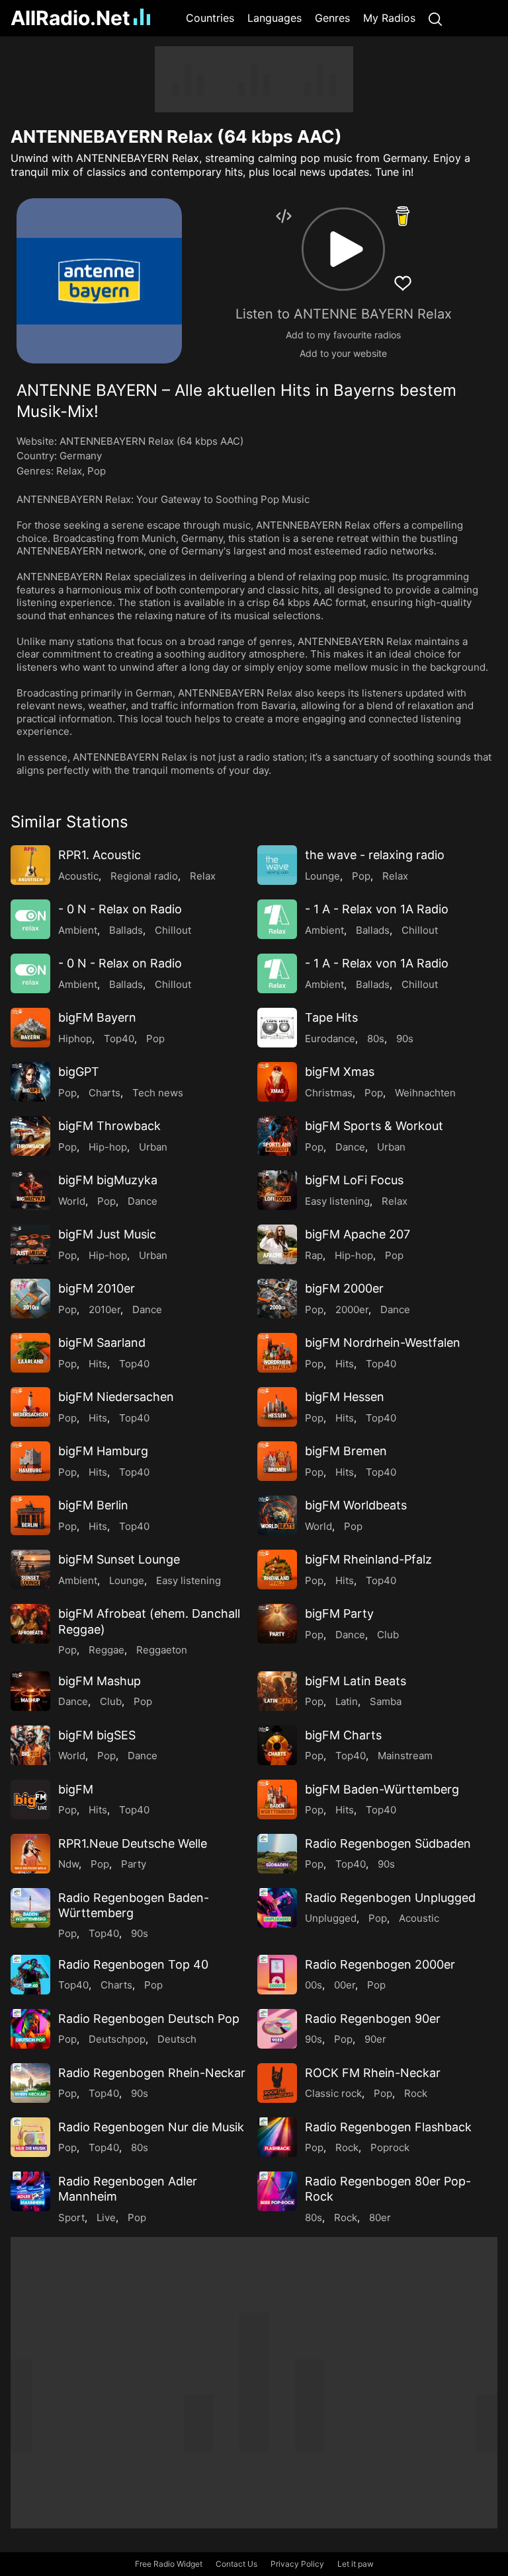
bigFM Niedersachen (116, 1397)
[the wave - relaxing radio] (277, 865)
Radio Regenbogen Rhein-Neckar (152, 2073)
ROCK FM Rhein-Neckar (373, 2073)
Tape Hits (331, 1017)
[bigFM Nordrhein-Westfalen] (277, 1353)
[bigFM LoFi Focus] (277, 1190)
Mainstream (405, 1756)
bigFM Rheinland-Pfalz (368, 1559)
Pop (97, 471)
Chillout (173, 930)
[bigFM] (30, 1799)
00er (345, 1985)
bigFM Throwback (109, 1126)
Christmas (329, 1093)
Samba (386, 1701)
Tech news (158, 1093)
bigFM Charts (343, 1735)
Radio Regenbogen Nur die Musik (151, 2127)
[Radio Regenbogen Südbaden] (277, 1854)
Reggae (106, 1650)
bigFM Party (339, 1613)
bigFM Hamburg (103, 1451)
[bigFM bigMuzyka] (30, 1190)
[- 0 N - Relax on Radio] (30, 919)
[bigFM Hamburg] (30, 1461)
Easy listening (337, 1201)
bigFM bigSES (97, 1735)
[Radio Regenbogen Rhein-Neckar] (30, 2083)
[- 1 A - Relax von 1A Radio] (277, 919)
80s (376, 1039)
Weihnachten (425, 1093)
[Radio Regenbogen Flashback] (277, 2137)
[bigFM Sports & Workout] (277, 1136)
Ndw (68, 1864)
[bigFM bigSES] (30, 1745)
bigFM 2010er (97, 1288)
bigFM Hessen (345, 1397)
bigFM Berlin (93, 1505)
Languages (275, 18)
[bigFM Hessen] (277, 1407)
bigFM (76, 1789)
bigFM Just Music (107, 1234)
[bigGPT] (30, 1082)
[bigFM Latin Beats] (277, 1691)
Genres (332, 18)
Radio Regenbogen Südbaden (388, 1843)
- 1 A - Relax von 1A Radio (377, 909)
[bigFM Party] (277, 1624)
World (72, 1201)
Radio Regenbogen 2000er (380, 1964)
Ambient (78, 930)
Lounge (322, 876)
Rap (314, 1255)
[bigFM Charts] (277, 1745)
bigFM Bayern (97, 1017)
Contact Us (236, 2564)
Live (106, 2217)
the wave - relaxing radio (375, 855)
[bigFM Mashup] (30, 1691)
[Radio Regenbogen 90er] (277, 2029)
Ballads (126, 930)
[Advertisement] (254, 79)
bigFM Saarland (102, 1343)
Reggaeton (162, 1650)
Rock (416, 2093)
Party (134, 1864)
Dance (350, 1147)
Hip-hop (108, 1147)
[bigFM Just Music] (30, 1244)
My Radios (389, 18)
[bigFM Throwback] (30, 1136)
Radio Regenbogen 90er (373, 2019)
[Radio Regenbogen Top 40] (30, 1975)
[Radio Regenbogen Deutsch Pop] (30, 2029)
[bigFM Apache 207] (277, 1244)
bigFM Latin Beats (356, 1681)
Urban (153, 1147)
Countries (210, 18)
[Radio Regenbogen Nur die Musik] (30, 2137)
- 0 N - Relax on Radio (120, 909)
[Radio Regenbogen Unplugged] (277, 1908)
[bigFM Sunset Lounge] (30, 1570)
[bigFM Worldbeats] (277, 1515)
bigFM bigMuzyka (108, 1180)
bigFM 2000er (344, 1288)
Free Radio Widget (169, 2564)
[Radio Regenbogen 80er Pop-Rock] (277, 2191)
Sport (71, 2217)
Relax (69, 471)
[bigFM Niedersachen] (30, 1407)
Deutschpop (117, 2039)
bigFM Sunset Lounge (119, 1559)
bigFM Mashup (100, 1681)
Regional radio (144, 876)
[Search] (435, 18)
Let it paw (356, 2564)
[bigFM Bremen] (277, 1461)
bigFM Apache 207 (358, 1234)
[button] (343, 249)
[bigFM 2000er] (277, 1299)
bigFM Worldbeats (356, 1505)
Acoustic (78, 876)
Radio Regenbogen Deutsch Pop (149, 2019)
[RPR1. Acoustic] (30, 865)
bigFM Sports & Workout (374, 1126)
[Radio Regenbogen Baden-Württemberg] (30, 1908)
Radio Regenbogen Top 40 (133, 1964)
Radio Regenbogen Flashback (388, 2127)
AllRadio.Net (70, 18)
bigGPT (79, 1072)
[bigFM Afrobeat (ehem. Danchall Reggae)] (30, 1624)
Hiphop (75, 1039)
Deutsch (177, 2039)
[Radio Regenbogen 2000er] (277, 1975)
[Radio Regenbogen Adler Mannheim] (30, 2191)
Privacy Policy (297, 2564)
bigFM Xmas (340, 1072)
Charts (105, 1093)
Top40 (119, 1039)
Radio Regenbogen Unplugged (390, 1898)
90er (375, 2039)
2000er (352, 1309)
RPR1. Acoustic (100, 855)
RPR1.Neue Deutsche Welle (133, 1843)
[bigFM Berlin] (30, 1515)
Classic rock (333, 2093)
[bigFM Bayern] (30, 1028)
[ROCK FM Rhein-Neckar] (277, 2083)
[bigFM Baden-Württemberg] (277, 1799)
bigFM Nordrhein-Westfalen (383, 1343)
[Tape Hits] (277, 1028)
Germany (81, 456)
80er (380, 2217)
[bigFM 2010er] (30, 1299)
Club (388, 1635)
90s (405, 1039)
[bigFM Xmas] (277, 1082)
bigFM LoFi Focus (354, 1180)
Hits (98, 1364)
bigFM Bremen (346, 1451)
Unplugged (331, 1918)
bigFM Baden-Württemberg (382, 1789)
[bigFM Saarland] (30, 1353)
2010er (105, 1309)
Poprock (390, 2147)
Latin (347, 1701)
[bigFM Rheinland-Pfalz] (277, 1570)
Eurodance (330, 1039)
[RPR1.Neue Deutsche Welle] (30, 1854)
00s (314, 1985)
